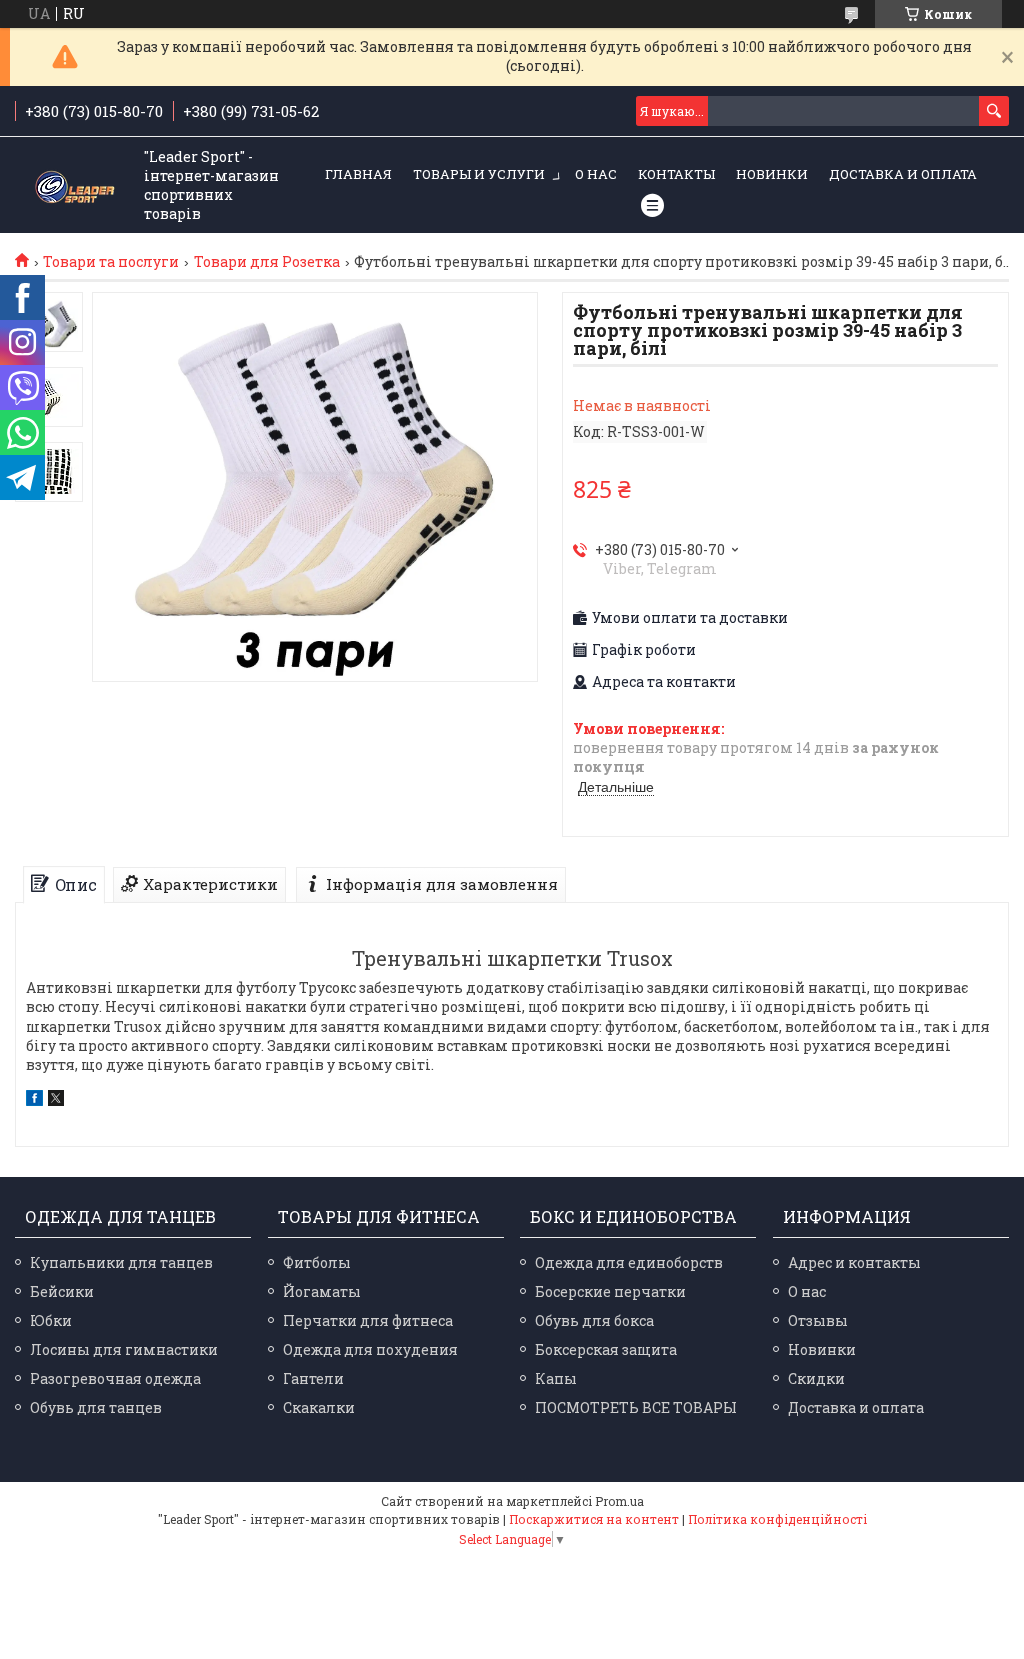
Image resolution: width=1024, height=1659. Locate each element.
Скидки (816, 1378)
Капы (556, 1378)
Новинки (772, 174)
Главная (358, 174)
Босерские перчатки (610, 1291)
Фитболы (317, 1262)
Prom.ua (619, 1501)
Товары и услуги (479, 174)
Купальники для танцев (121, 1262)
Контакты (676, 174)
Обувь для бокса (594, 1320)
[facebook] (34, 1100)
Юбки (51, 1320)
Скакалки (319, 1407)
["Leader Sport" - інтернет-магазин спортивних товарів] (75, 185)
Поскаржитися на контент (594, 1519)
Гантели (313, 1378)
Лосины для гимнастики (124, 1349)
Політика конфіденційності (777, 1519)
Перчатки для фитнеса (368, 1320)
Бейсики (62, 1291)
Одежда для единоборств (629, 1262)
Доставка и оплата (903, 174)
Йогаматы (322, 1291)
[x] (56, 1100)
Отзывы (818, 1320)
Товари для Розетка (267, 262)
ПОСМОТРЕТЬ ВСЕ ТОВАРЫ (636, 1407)
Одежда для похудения (370, 1349)
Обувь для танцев (96, 1407)
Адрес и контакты (854, 1262)
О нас (596, 174)
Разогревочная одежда (115, 1378)
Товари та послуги (111, 262)
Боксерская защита (606, 1349)
